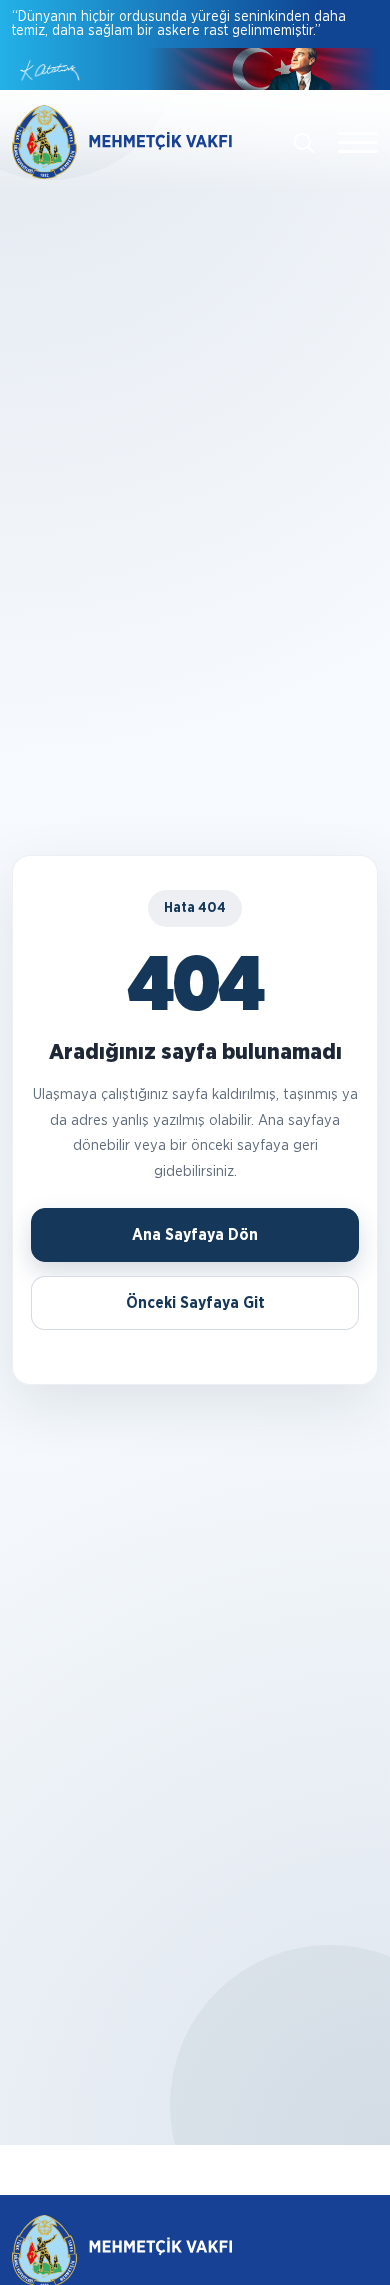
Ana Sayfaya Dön (195, 1235)
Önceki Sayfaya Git (195, 1303)
